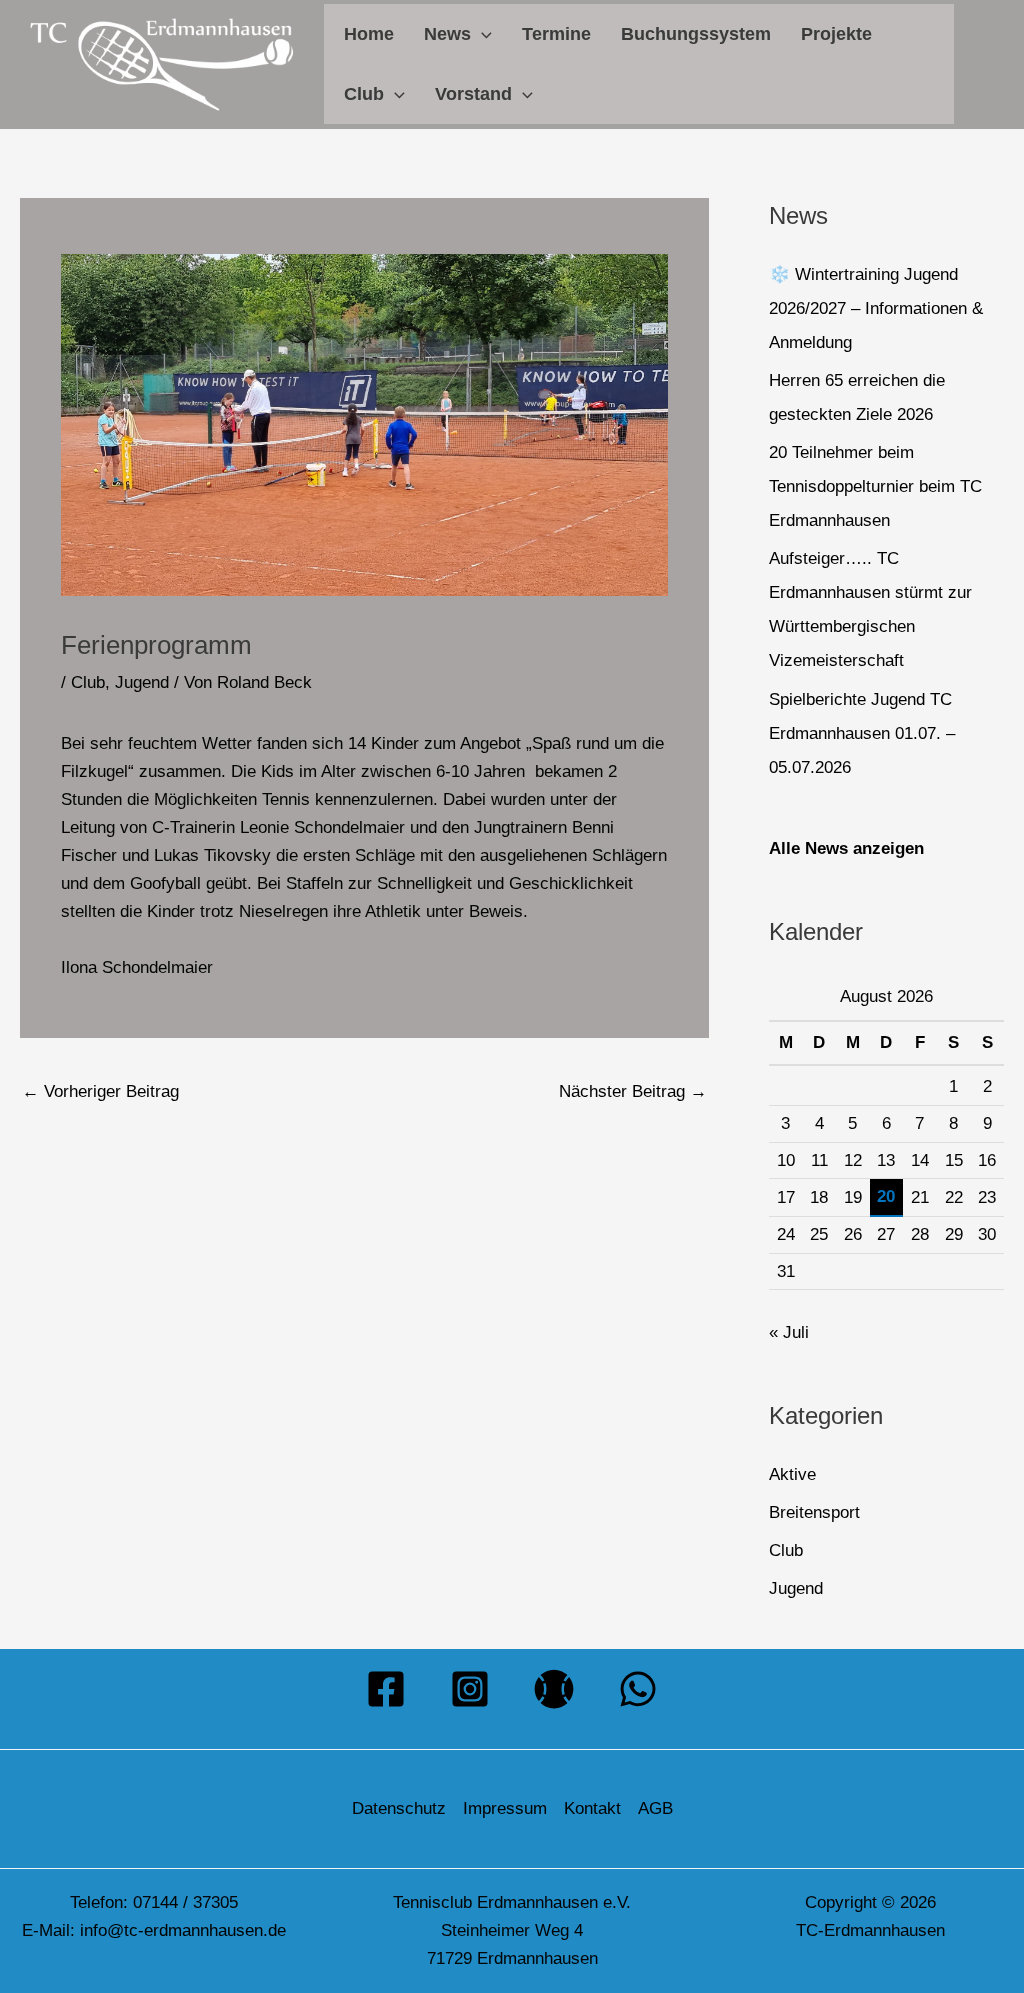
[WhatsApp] (638, 1689)
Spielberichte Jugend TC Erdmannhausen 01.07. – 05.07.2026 (862, 733)
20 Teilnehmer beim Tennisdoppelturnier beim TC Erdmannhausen (875, 486)
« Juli (789, 1332)
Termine (556, 34)
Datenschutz (399, 1808)
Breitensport (814, 1512)
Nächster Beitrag (633, 1091)
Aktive (792, 1474)
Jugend (142, 682)
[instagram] (470, 1689)
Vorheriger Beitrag (100, 1091)
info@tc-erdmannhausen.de (183, 1930)
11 (819, 1160)
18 (819, 1197)
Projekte (836, 34)
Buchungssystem (696, 34)
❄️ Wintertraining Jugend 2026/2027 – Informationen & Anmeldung (876, 308)
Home (369, 34)
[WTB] (554, 1689)
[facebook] (386, 1689)
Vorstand (473, 94)
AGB (655, 1808)
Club (364, 94)
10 (786, 1160)
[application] (481, 34)
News (447, 34)
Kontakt (592, 1808)
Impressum (505, 1808)
